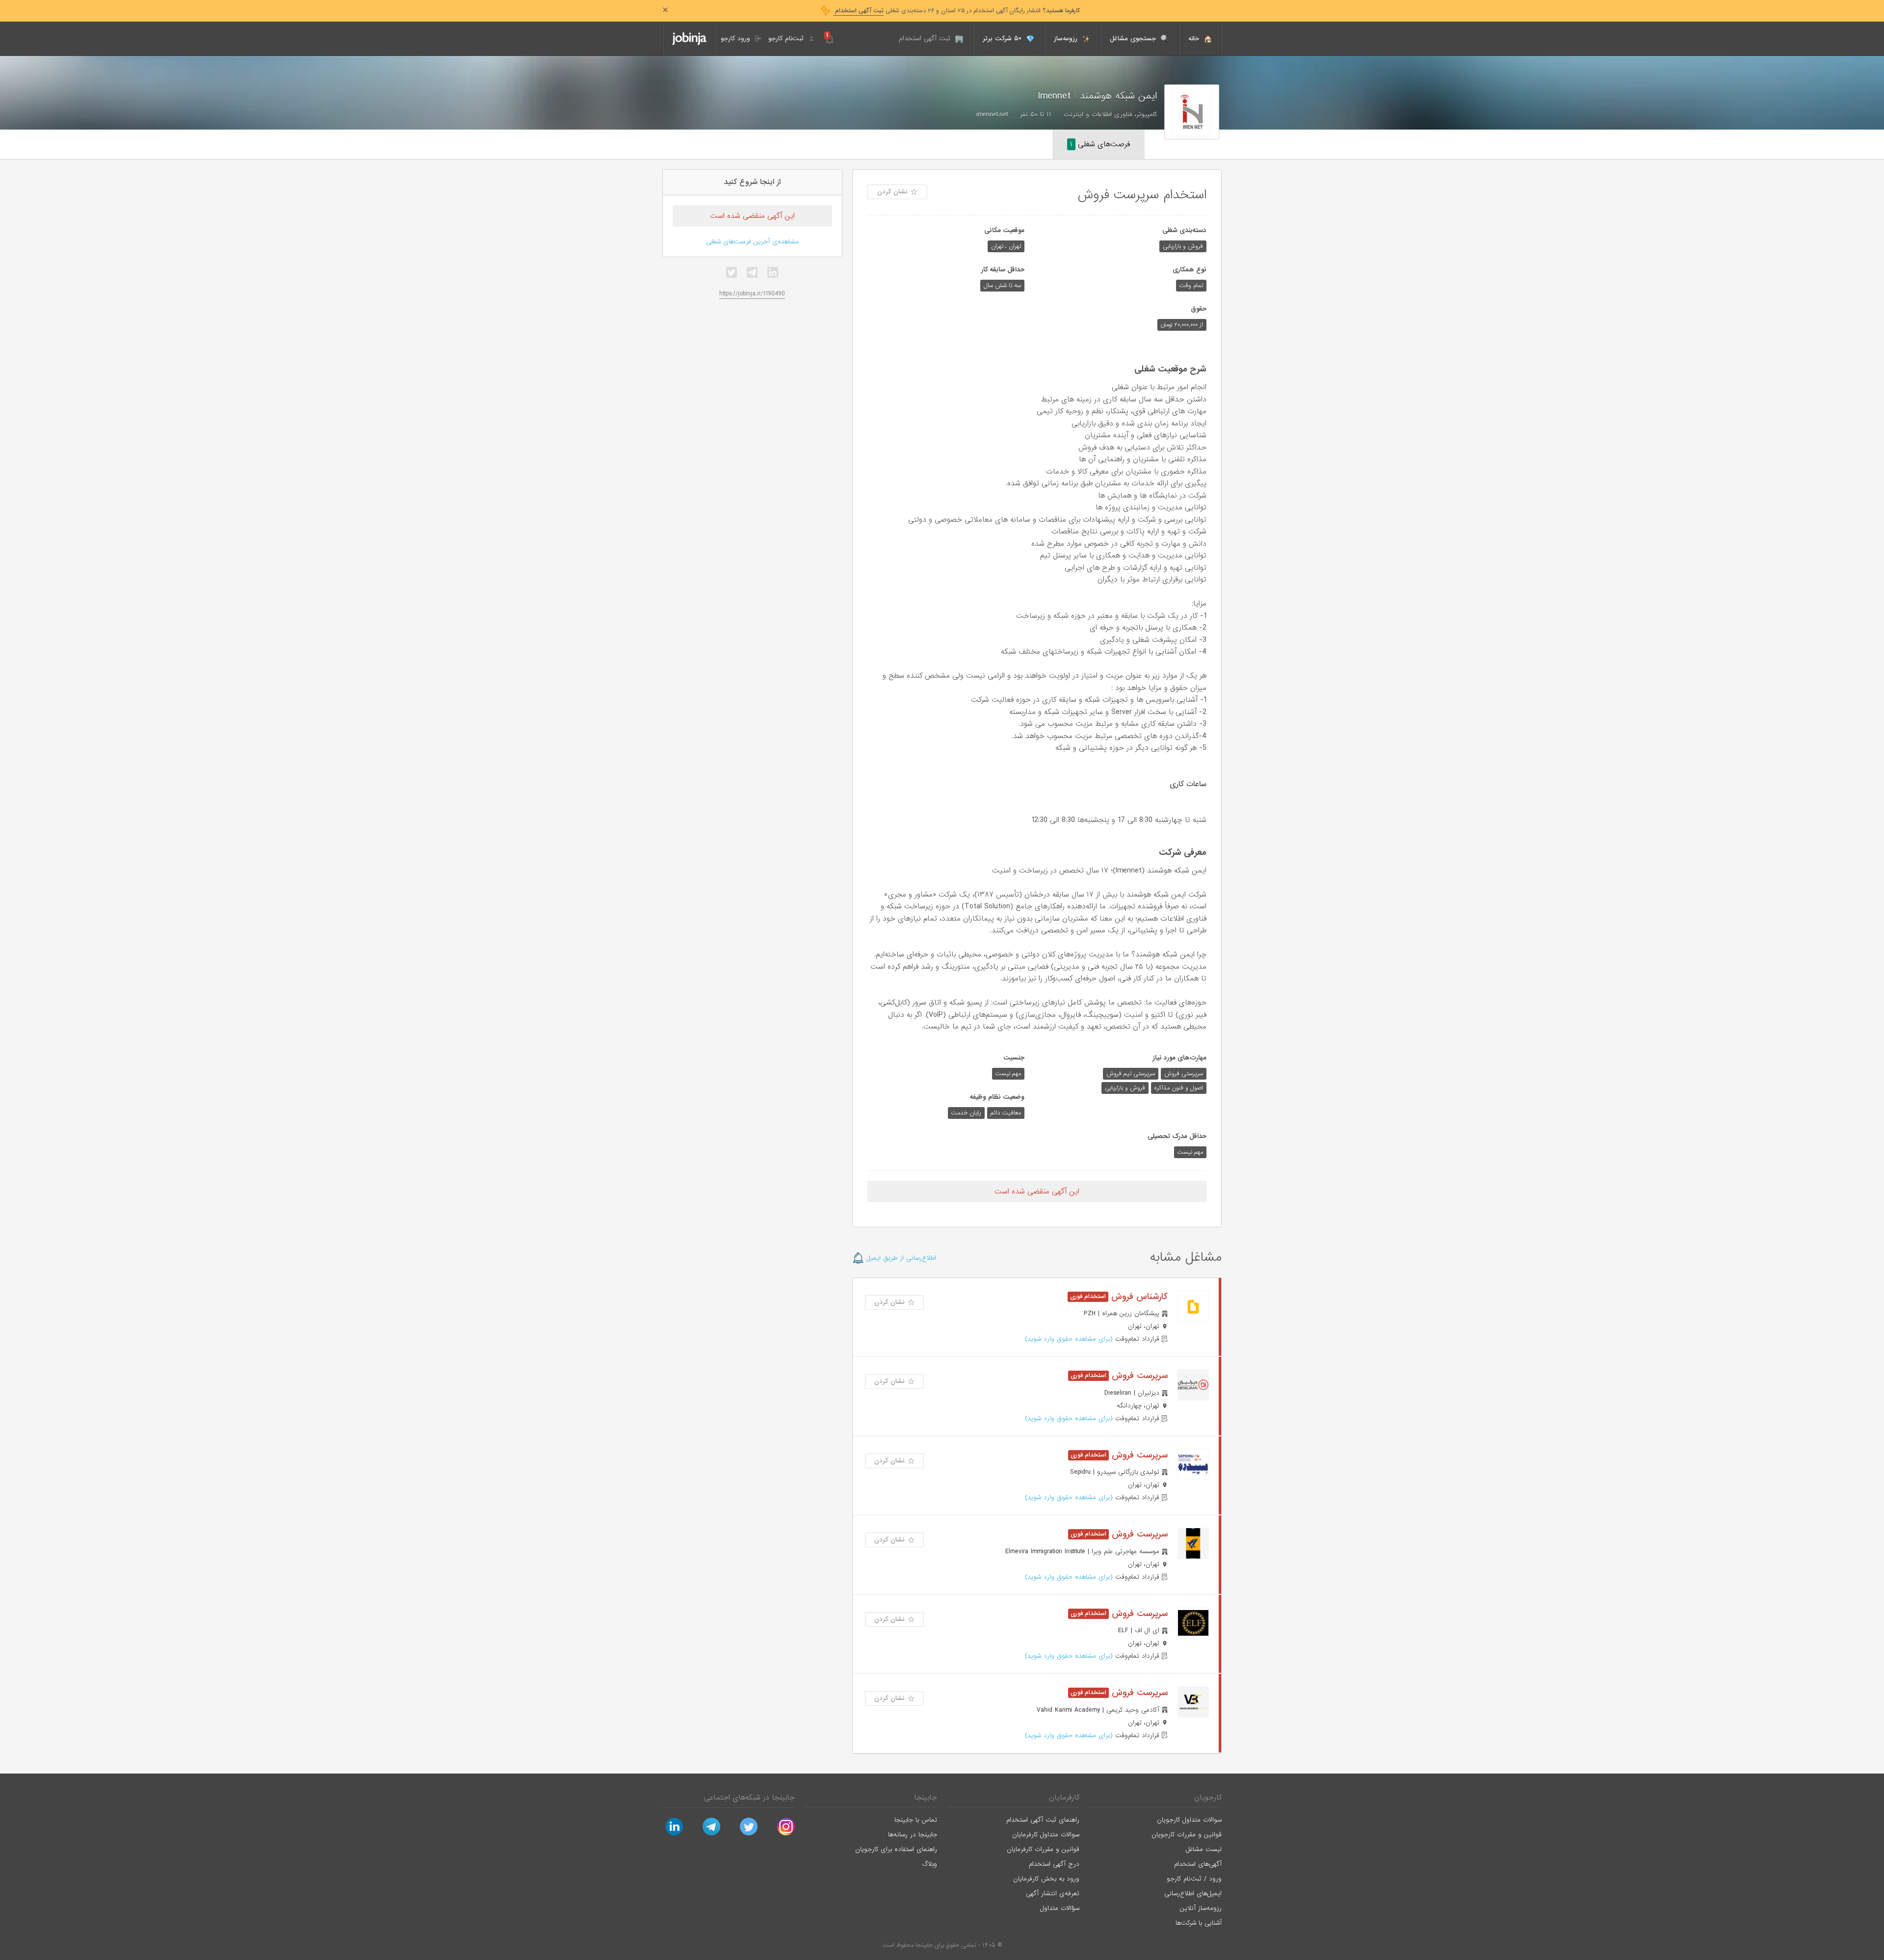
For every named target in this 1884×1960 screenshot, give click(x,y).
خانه (1195, 39)
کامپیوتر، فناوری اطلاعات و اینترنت (1110, 115)
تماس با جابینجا (916, 1820)
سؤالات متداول (1060, 1908)
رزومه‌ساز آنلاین (1201, 1908)
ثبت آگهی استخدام (926, 39)
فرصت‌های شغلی (1100, 144)
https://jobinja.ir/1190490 (752, 294)
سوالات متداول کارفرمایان (1046, 1835)
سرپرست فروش (1138, 1376)
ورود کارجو (737, 39)
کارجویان (1208, 1798)
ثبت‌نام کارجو (787, 39)
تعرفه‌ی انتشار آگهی (1053, 1894)
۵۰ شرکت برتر (1003, 39)
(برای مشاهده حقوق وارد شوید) (1069, 1339)
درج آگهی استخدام (1054, 1864)
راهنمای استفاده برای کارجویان (896, 1849)
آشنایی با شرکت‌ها (1199, 1923)
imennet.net (992, 115)
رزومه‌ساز (1067, 39)
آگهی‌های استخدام (1198, 1864)
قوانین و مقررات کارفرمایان (1043, 1849)
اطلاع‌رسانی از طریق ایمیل (900, 1258)
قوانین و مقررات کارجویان (1187, 1835)
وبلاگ (929, 1864)
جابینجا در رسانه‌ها (913, 1835)
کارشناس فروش (1138, 1297)
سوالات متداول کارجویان (1189, 1820)
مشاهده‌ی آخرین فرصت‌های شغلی (752, 242)
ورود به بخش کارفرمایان (1046, 1879)
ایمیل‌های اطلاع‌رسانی (1193, 1894)
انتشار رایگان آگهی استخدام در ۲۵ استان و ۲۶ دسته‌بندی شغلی (956, 11)
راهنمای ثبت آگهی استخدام (1043, 1820)
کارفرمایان (1064, 1798)
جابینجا (926, 1798)
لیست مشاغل (1204, 1849)
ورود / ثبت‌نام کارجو (1194, 1879)
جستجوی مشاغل (1134, 39)
